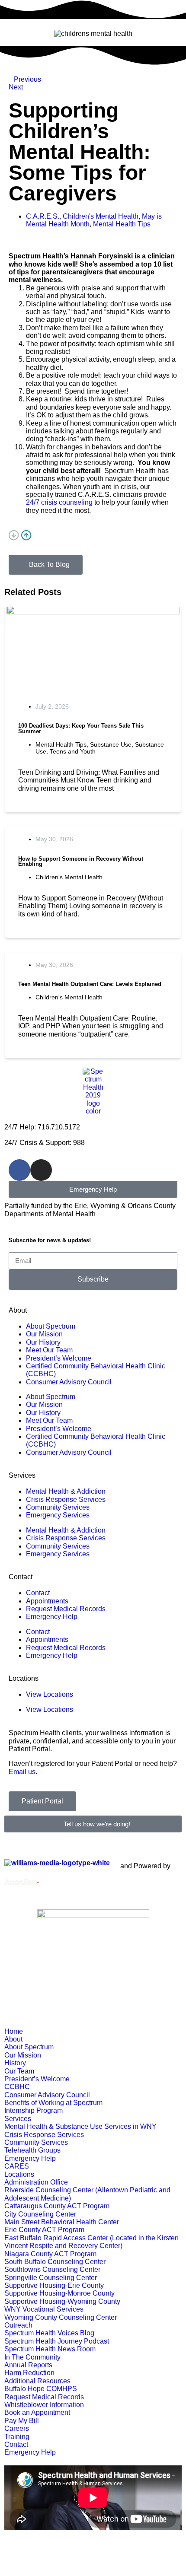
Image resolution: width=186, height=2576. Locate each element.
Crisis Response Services (66, 1499)
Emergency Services (58, 1515)
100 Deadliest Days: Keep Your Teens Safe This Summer (81, 728)
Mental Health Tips (122, 224)
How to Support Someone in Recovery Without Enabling (81, 862)
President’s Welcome (59, 1358)
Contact (21, 1577)
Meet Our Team (49, 1350)
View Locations (50, 1694)
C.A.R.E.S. (43, 216)
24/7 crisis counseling (59, 502)
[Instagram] (41, 1170)
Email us (22, 1772)
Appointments (47, 1601)
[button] (93, 536)
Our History (43, 1342)
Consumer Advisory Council (69, 1382)
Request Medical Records (66, 1609)
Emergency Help (52, 1617)
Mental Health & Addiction (66, 1491)
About (18, 1310)
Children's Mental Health (101, 216)
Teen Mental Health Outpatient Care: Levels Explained (90, 984)
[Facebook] (19, 1170)
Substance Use (111, 744)
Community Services (58, 1507)
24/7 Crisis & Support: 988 (45, 1143)
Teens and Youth (73, 751)
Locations (24, 1678)
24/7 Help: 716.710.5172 (42, 1127)
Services (22, 1475)
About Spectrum (51, 1326)
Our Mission (44, 1334)
